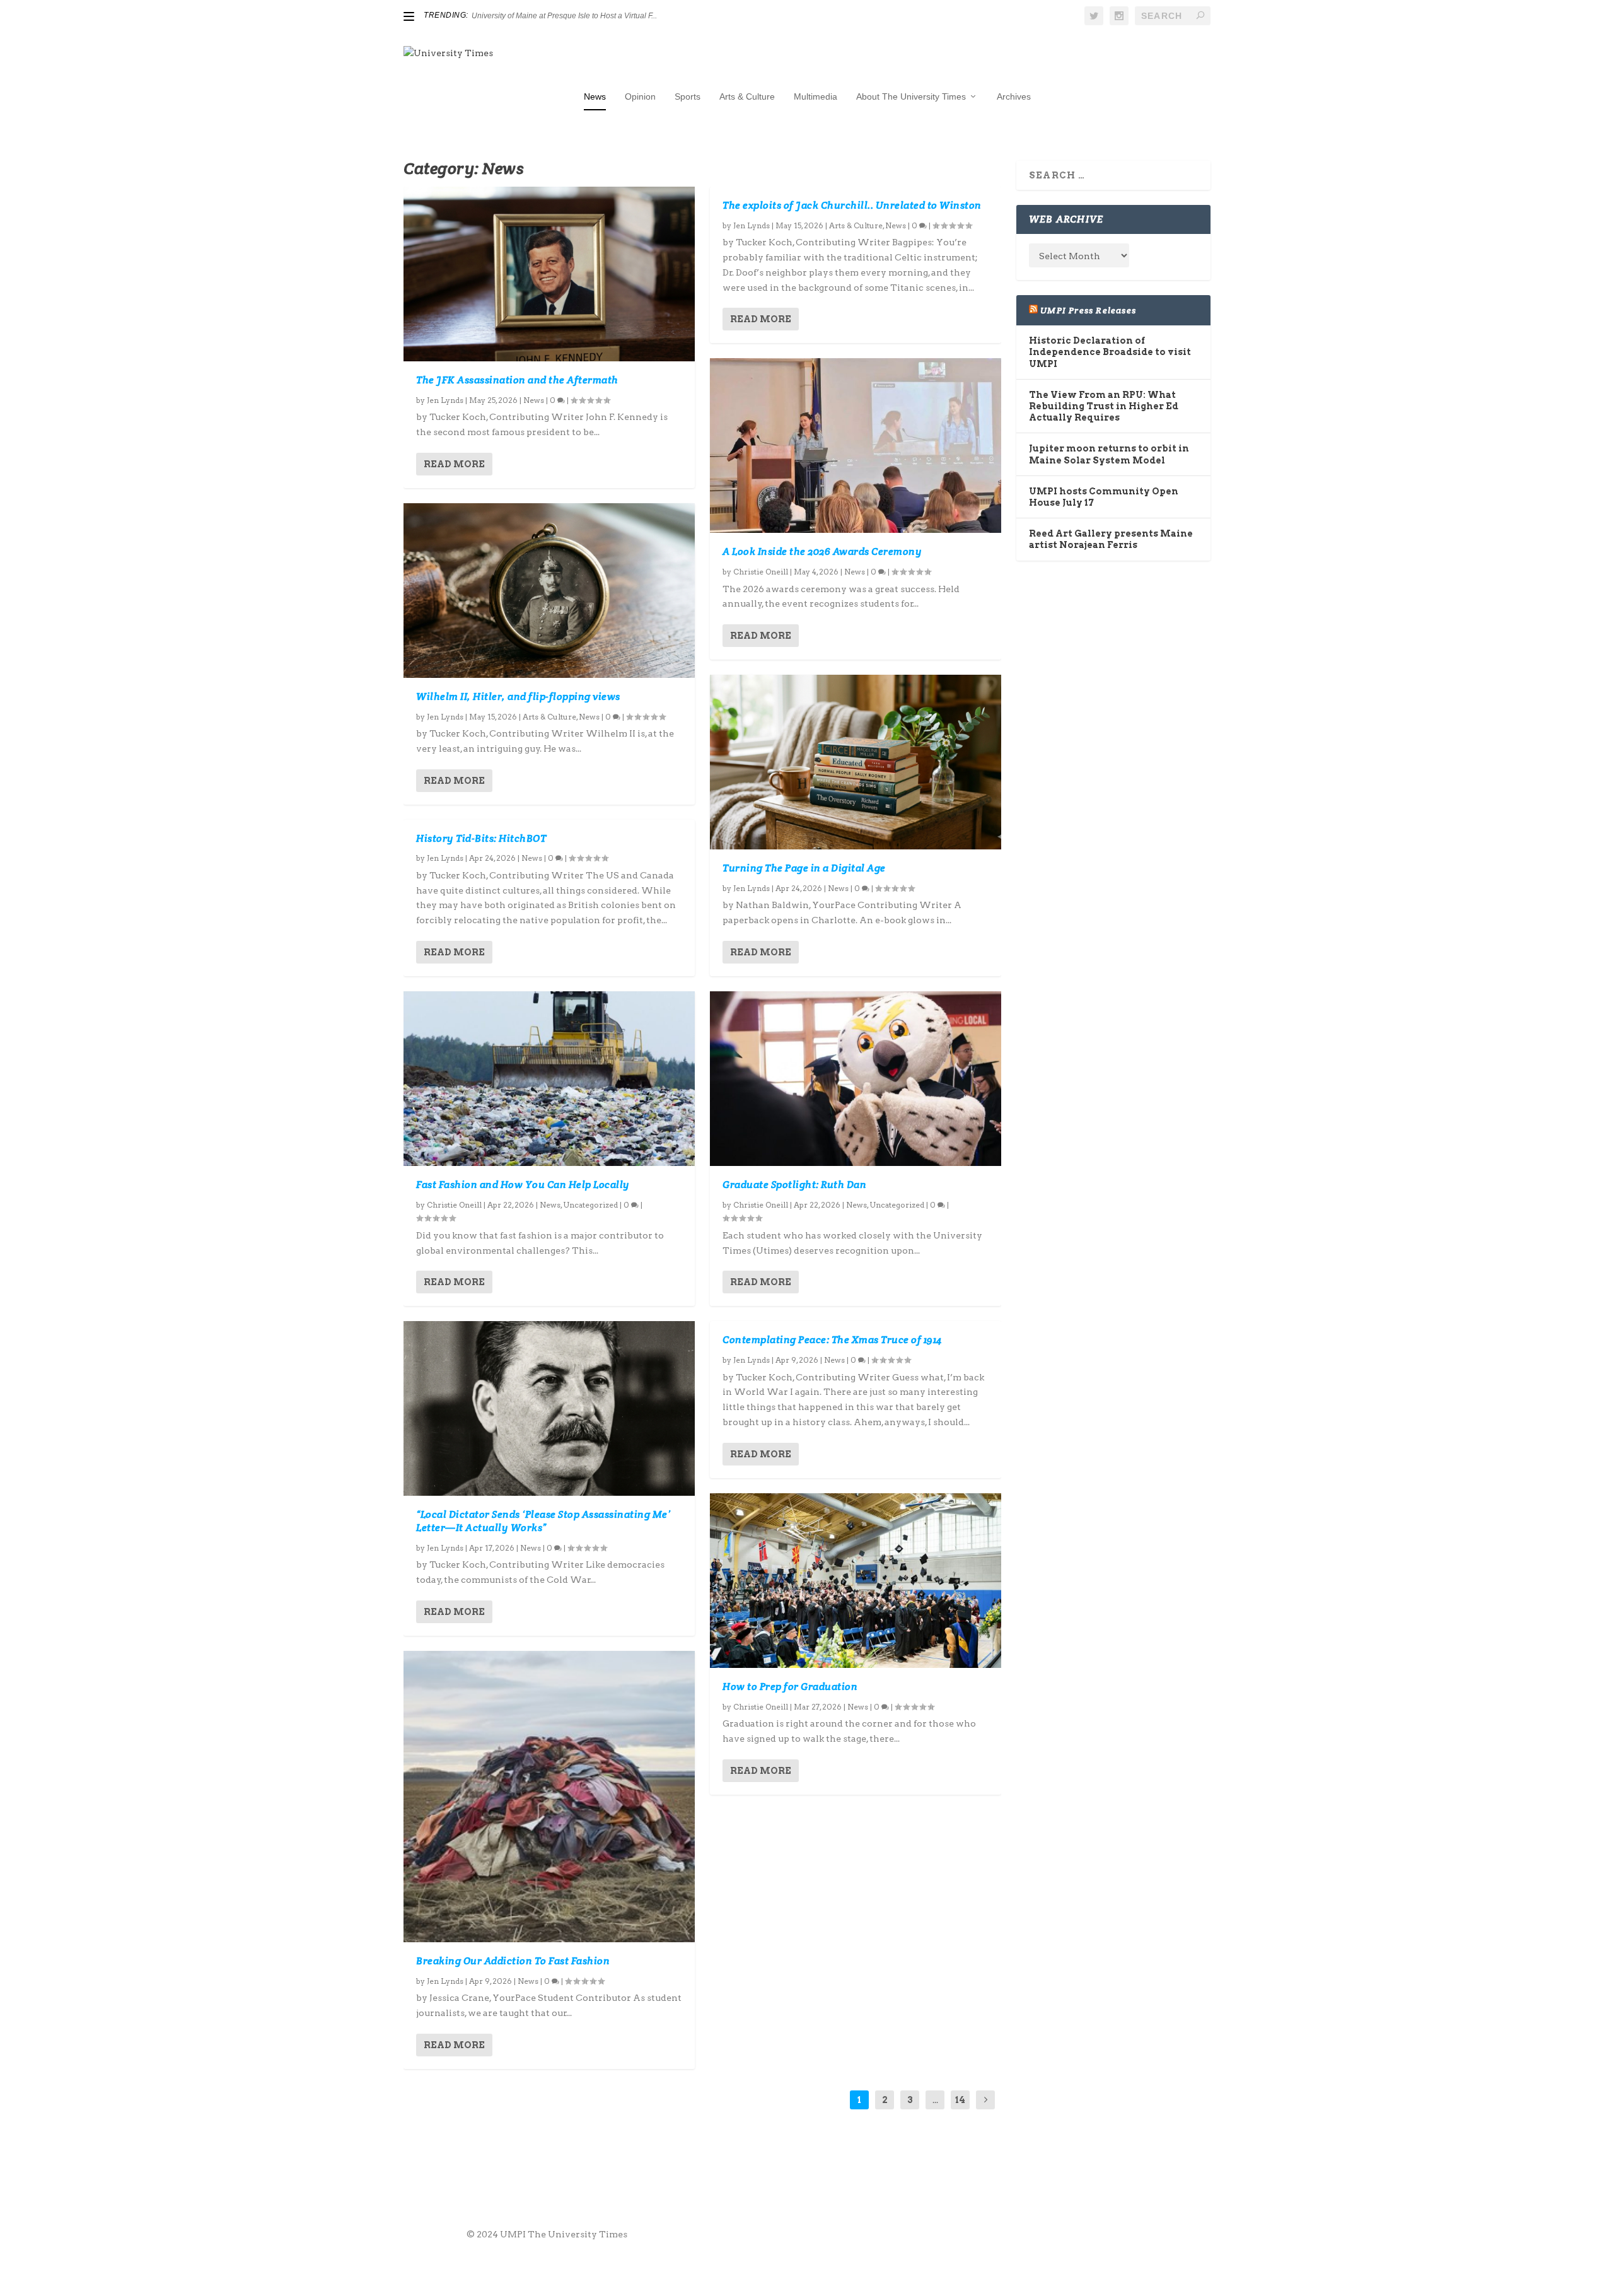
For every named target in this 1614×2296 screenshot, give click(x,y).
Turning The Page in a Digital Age (804, 868)
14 (960, 2100)
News (595, 96)
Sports (688, 96)
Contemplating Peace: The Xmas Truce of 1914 (832, 1340)
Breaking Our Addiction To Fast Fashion (513, 1961)
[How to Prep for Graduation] (856, 1581)
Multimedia (816, 96)
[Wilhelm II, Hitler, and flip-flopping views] (549, 591)
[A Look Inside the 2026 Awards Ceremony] (856, 446)
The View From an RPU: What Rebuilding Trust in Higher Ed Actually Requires (1104, 406)
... (935, 2100)
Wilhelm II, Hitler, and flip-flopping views (518, 696)
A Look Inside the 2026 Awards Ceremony (822, 551)
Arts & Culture (747, 96)
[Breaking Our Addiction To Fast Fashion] (549, 1797)
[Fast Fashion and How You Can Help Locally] (549, 1079)
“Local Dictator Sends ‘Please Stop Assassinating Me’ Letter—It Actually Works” (543, 1521)
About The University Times (911, 96)
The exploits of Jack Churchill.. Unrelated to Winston (852, 205)
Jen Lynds (445, 400)
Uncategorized (590, 1205)
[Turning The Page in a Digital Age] (856, 762)
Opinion (640, 96)
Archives (1014, 96)
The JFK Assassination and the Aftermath (517, 380)
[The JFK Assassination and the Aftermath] (549, 274)
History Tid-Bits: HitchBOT (481, 838)
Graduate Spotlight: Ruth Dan (794, 1185)
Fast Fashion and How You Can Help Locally (523, 1185)
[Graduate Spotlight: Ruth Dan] (856, 1079)
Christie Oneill (454, 1205)
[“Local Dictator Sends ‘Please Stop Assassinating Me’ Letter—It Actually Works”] (549, 1408)
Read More (454, 464)
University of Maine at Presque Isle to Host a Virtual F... (564, 16)
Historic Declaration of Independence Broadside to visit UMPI (1110, 352)
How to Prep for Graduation (791, 1687)
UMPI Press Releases (1088, 310)
